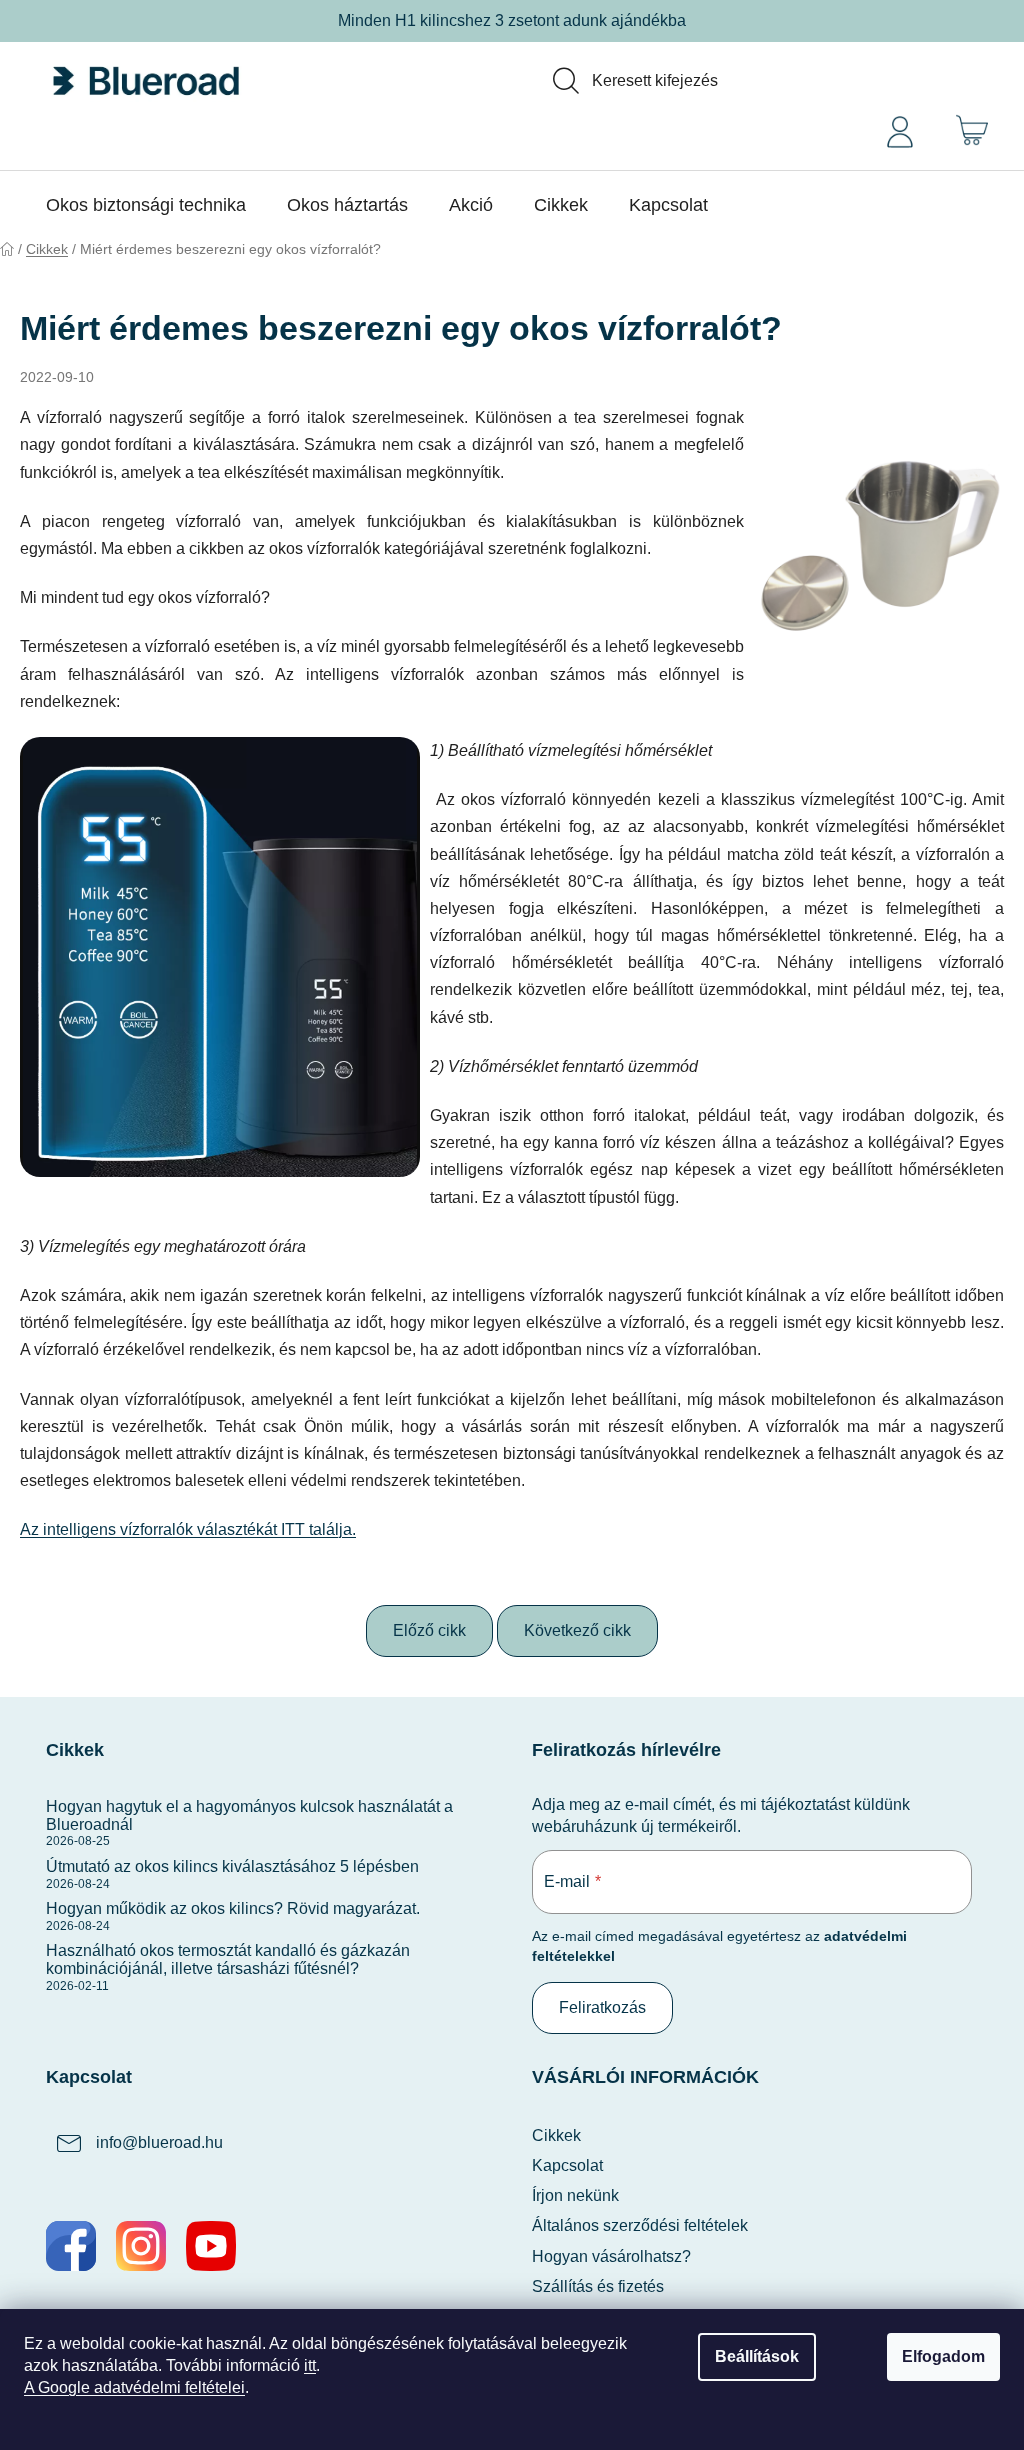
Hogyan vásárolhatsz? (611, 2256)
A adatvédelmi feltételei (134, 2387)
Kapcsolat (567, 2165)
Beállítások (757, 2356)
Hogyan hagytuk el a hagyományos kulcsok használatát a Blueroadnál (249, 1815)
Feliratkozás (602, 2007)
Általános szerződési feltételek (640, 2225)
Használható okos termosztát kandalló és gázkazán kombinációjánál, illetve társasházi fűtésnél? (228, 1959)
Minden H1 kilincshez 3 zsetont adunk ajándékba (512, 20)
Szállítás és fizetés (598, 2286)
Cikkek (556, 2135)
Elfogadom (943, 2356)
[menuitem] (146, 205)
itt (310, 2365)
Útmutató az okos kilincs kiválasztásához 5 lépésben (232, 1866)
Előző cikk (429, 1630)
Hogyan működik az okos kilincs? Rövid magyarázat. (233, 1908)
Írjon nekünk (575, 2195)
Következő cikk (577, 1630)
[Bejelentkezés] (900, 130)
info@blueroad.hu (159, 2142)
